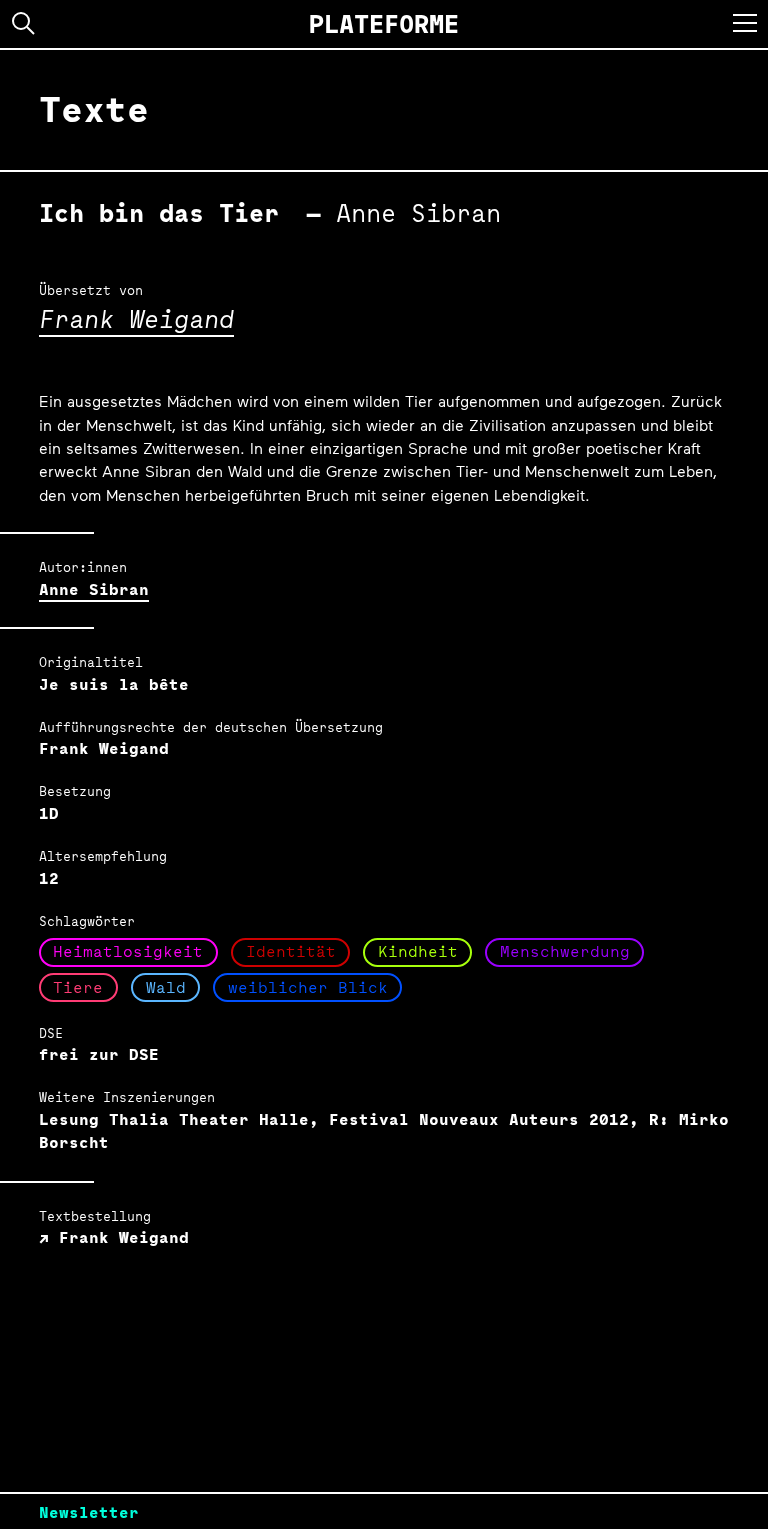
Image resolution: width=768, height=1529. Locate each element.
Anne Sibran (94, 589)
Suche (24, 24)
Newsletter (89, 1512)
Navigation (745, 23)
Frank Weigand (136, 318)
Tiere (78, 987)
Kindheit (418, 951)
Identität (291, 951)
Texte (94, 109)
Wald (166, 987)
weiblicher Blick (308, 987)
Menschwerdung (565, 951)
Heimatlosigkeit (128, 951)
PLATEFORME (384, 23)
